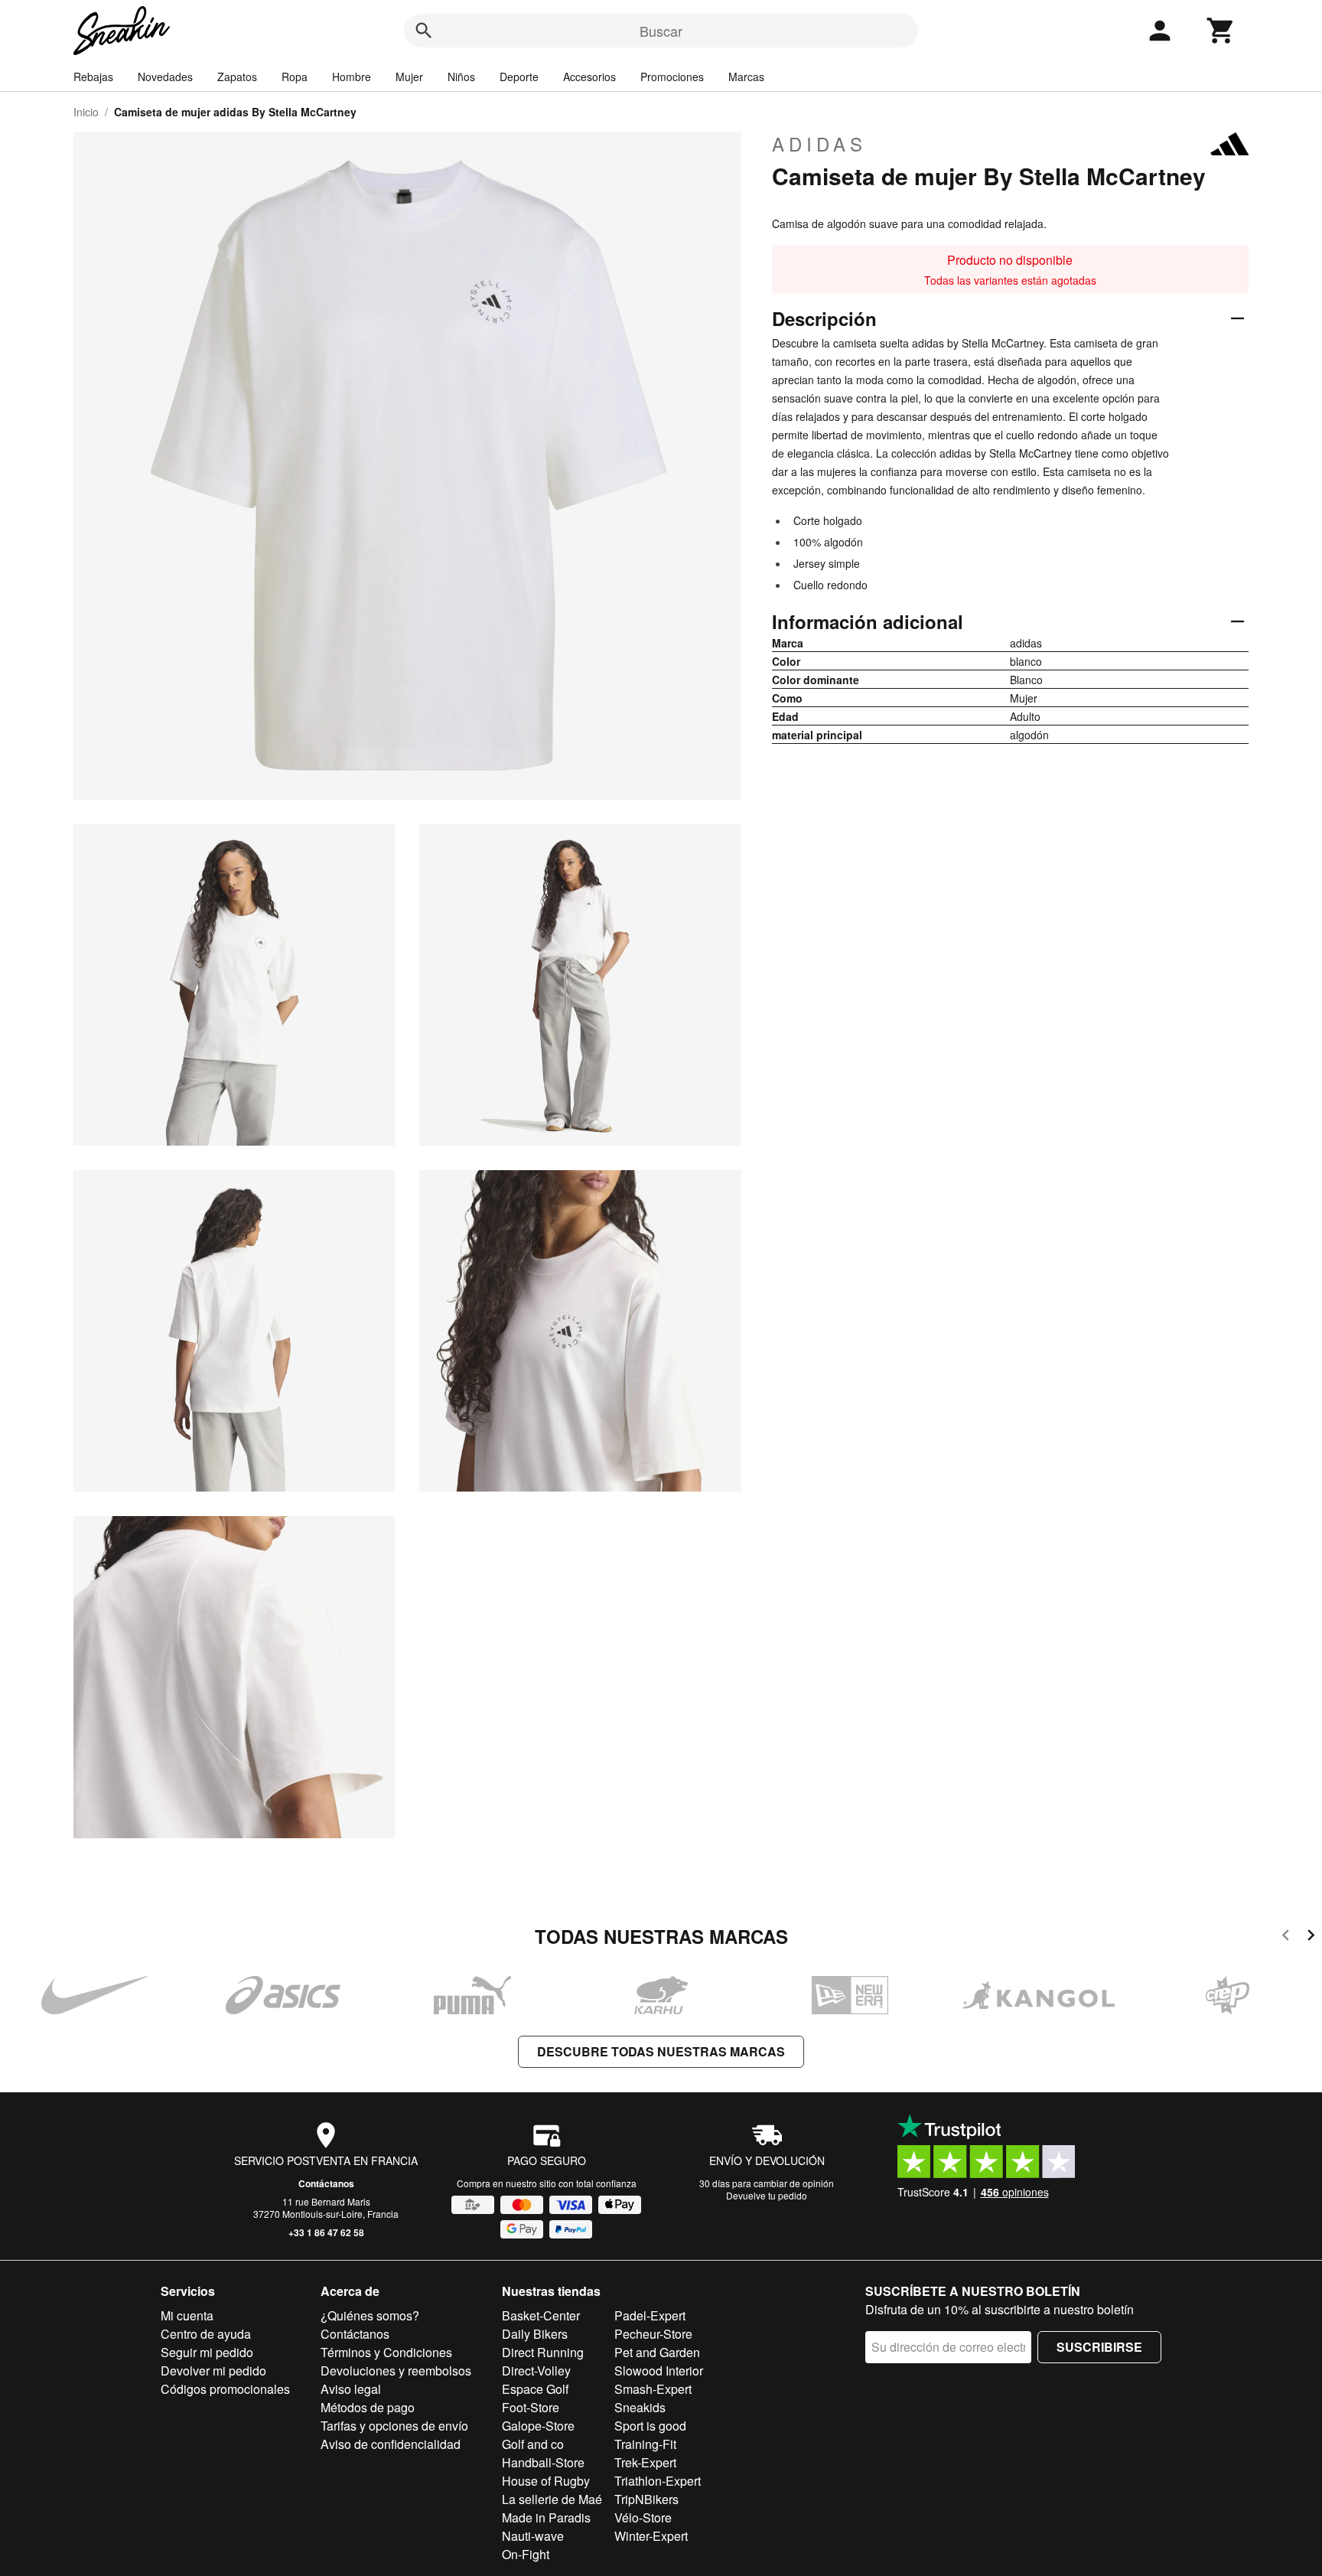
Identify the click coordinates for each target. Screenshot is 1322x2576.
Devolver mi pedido (213, 2371)
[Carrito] (1221, 31)
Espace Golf (535, 2389)
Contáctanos (326, 2183)
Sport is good (650, 2426)
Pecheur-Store (653, 2334)
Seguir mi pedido (207, 2352)
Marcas (746, 77)
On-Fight (526, 2554)
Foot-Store (531, 2407)
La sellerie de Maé (552, 2499)
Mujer (409, 77)
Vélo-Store (643, 2517)
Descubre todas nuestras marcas (661, 2051)
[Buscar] (424, 31)
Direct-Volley (536, 2371)
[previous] (1286, 1937)
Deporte (519, 77)
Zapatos (237, 77)
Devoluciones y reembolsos (396, 2371)
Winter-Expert (651, 2536)
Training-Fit (645, 2444)
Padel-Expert (650, 2315)
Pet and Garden (657, 2352)
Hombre (352, 77)
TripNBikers (646, 2499)
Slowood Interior (659, 2371)
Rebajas (93, 77)
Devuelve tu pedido (767, 2195)
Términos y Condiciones (386, 2352)
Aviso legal (351, 2389)
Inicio (86, 112)
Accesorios (589, 77)
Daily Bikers (535, 2334)
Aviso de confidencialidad (391, 2444)
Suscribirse (1099, 2347)
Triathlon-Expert (658, 2481)
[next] (1311, 1937)
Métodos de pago (368, 2407)
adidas (819, 144)
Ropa (295, 77)
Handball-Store (543, 2462)
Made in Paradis (546, 2517)
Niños (461, 77)
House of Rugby (546, 2481)
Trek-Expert (645, 2462)
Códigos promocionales (225, 2389)
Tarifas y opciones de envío (394, 2426)
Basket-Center (541, 2315)
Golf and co (533, 2444)
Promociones (672, 77)
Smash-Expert (653, 2389)
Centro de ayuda (206, 2334)
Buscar (661, 31)
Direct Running (543, 2352)
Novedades (165, 77)
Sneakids (640, 2407)
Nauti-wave (533, 2536)
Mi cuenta (187, 2315)
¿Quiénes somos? (370, 2315)
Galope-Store (538, 2426)
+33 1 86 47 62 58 (326, 2232)
